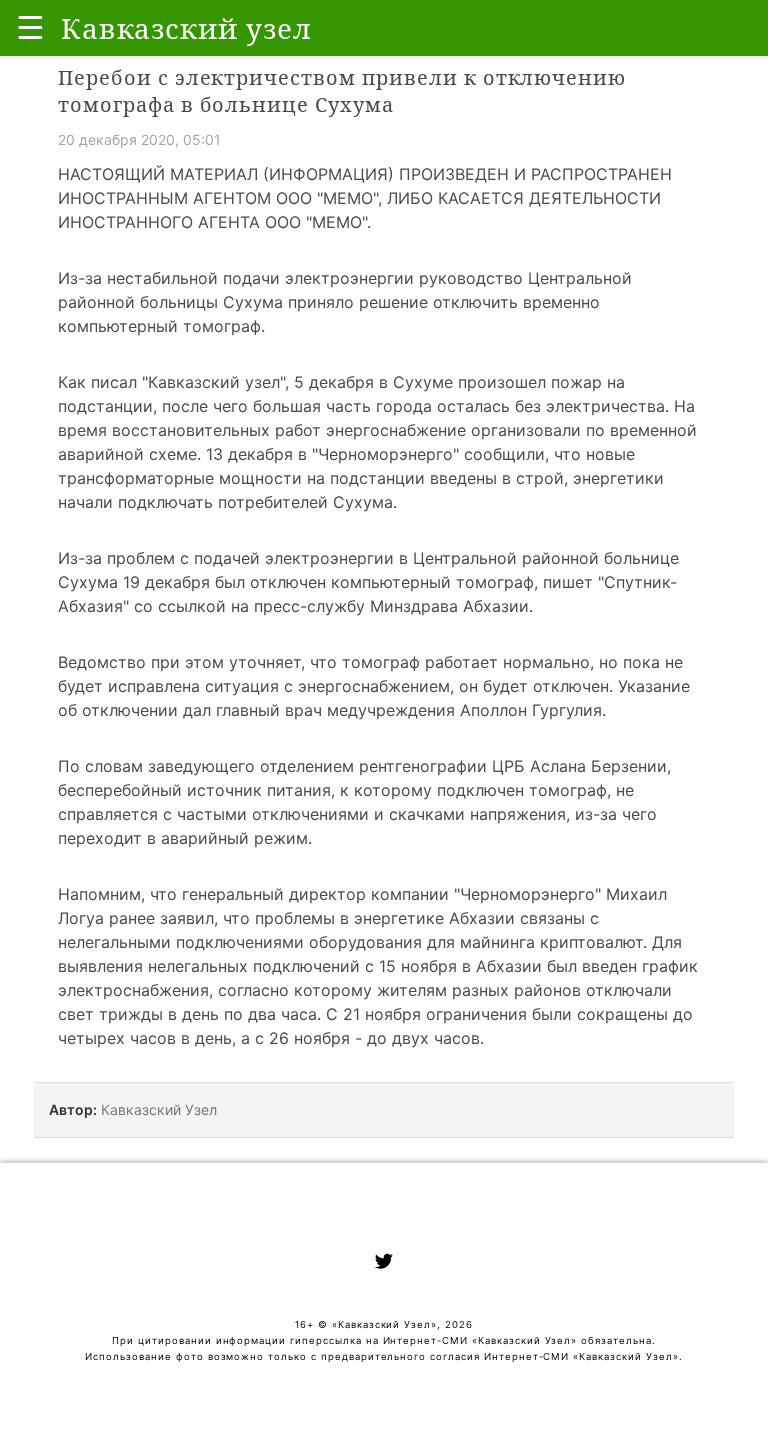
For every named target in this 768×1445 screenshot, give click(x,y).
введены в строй (497, 478)
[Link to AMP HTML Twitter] (384, 1264)
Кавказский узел (214, 382)
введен (609, 966)
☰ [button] (30, 27)
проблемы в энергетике (349, 918)
